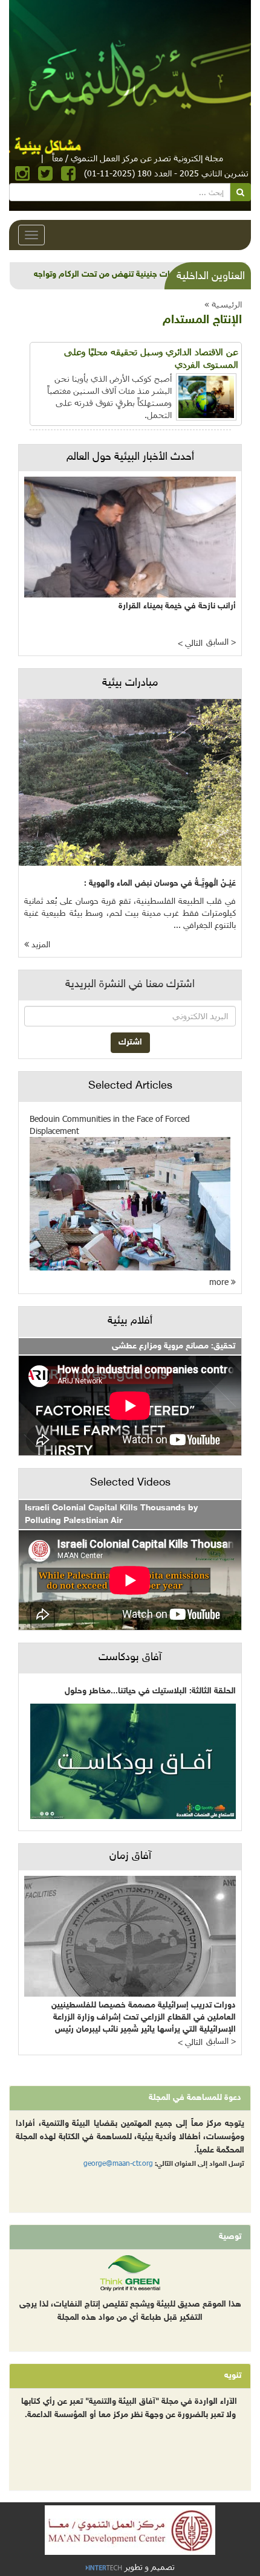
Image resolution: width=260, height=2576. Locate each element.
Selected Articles (130, 1086)
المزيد (40, 945)
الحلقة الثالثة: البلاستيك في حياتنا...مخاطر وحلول (150, 1691)
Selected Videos (130, 1483)
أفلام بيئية (130, 1321)
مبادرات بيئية (130, 683)
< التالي (190, 644)
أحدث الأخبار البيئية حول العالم (130, 457)
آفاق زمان (130, 1856)
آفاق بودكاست (130, 1658)
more (220, 1282)
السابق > (221, 642)
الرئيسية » (223, 304)
